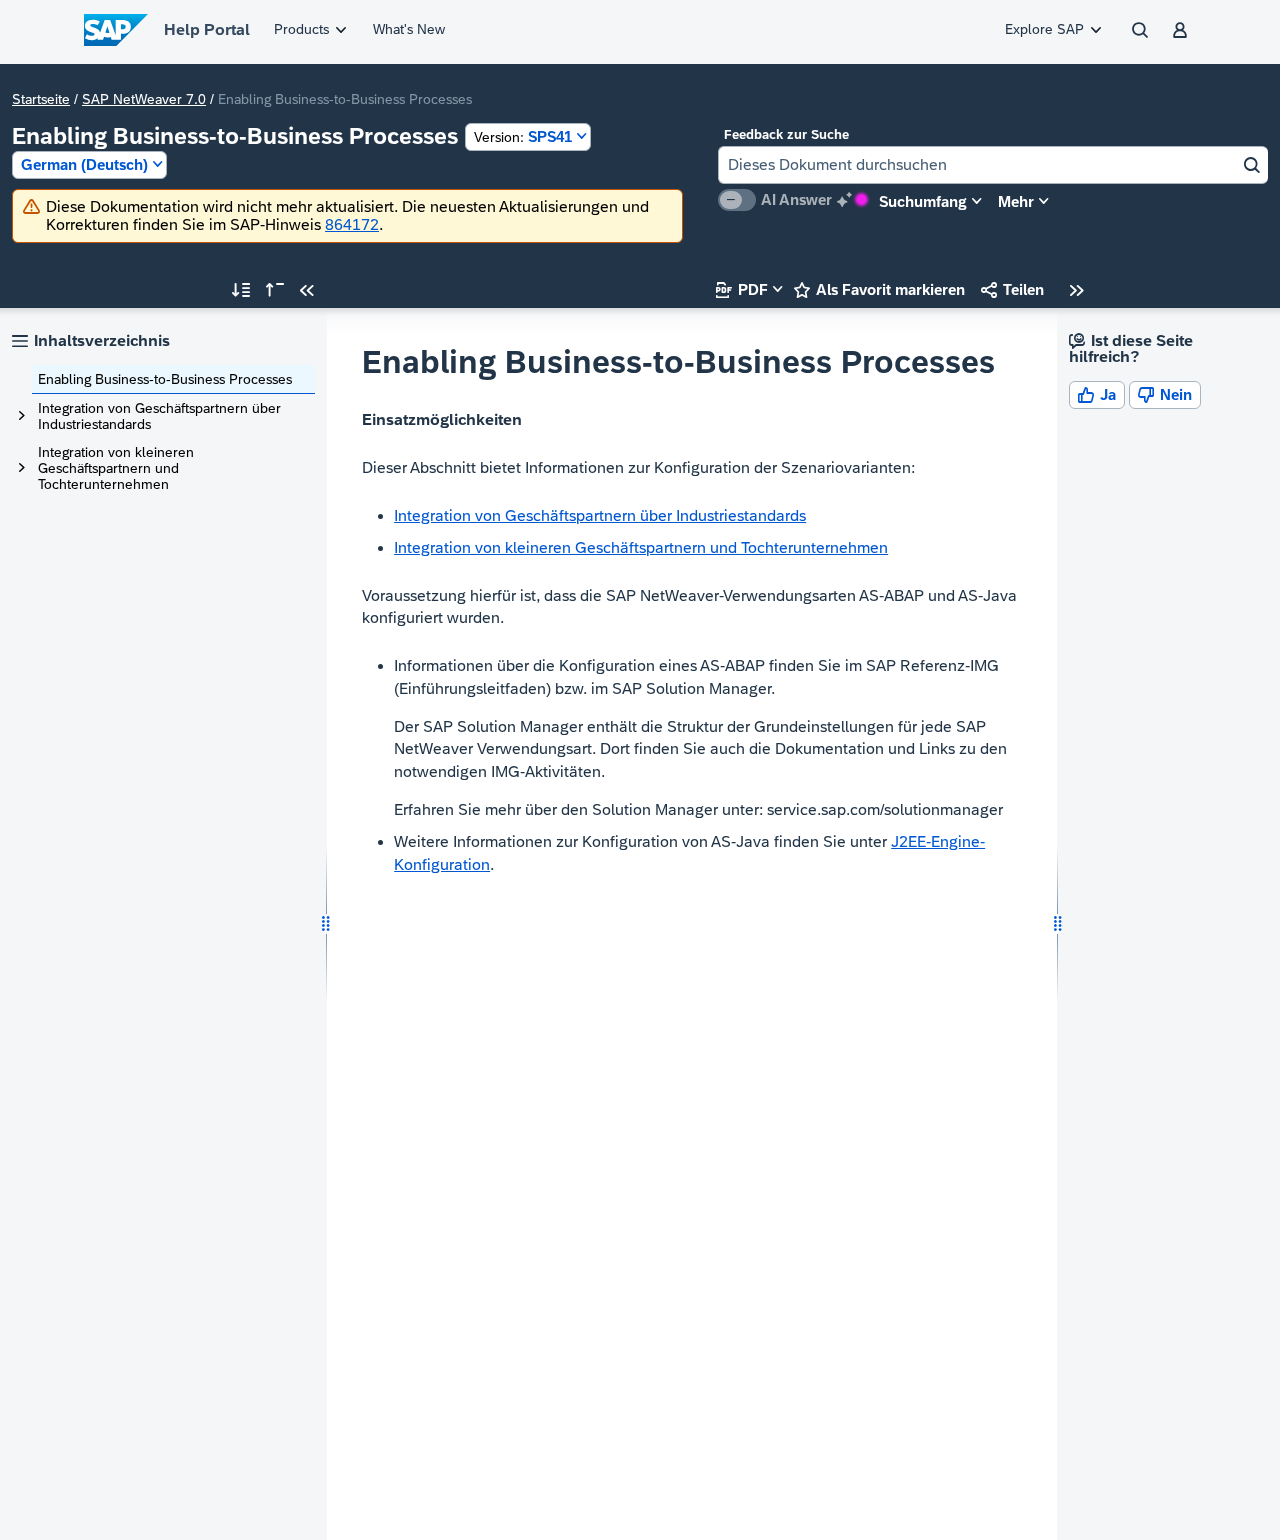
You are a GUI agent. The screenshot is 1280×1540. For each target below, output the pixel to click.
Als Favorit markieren (879, 289)
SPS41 (523, 136)
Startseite (41, 99)
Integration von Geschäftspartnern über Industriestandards (159, 416)
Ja (1097, 394)
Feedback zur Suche (786, 134)
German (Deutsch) (84, 164)
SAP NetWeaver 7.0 (144, 99)
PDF (742, 289)
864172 (352, 224)
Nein (1165, 394)
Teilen (1012, 289)
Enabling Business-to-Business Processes (165, 379)
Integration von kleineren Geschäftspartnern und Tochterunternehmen (116, 468)
